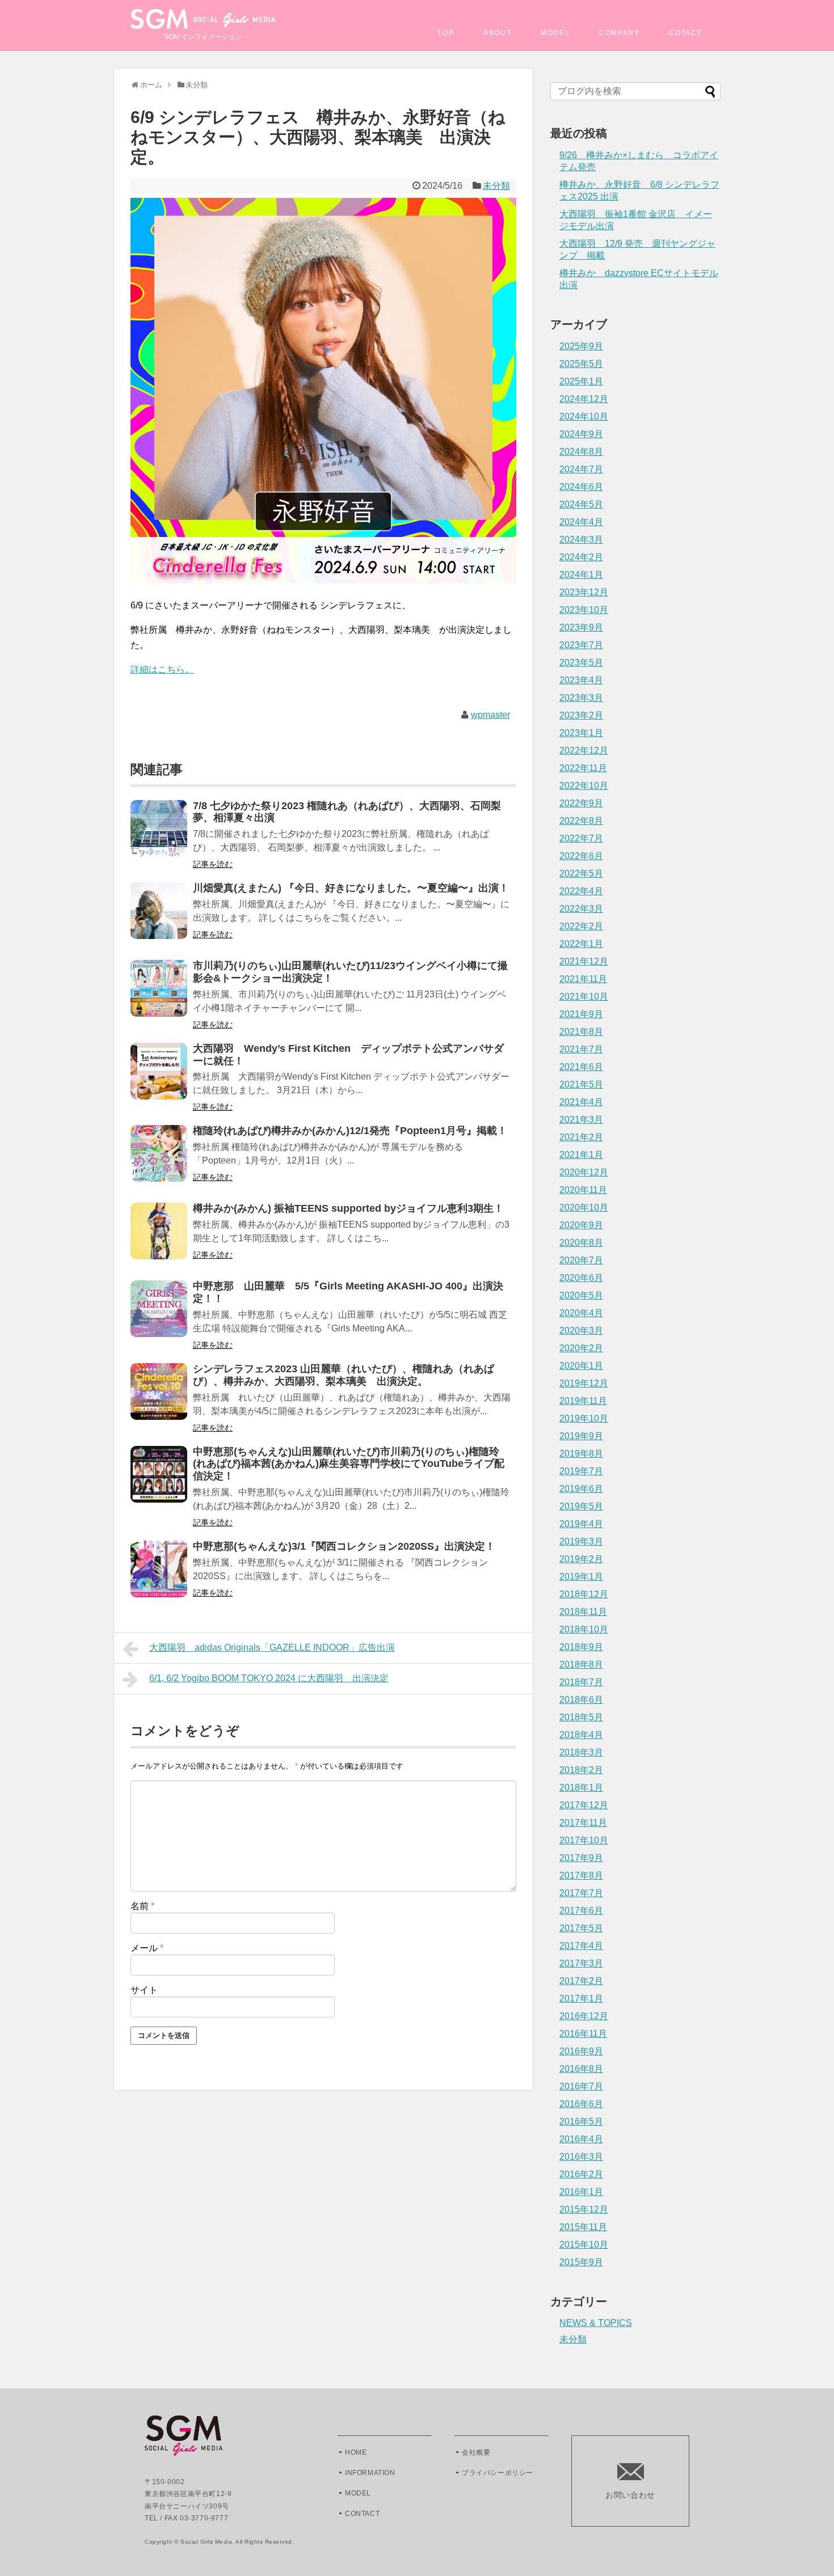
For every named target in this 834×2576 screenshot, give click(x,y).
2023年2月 (581, 715)
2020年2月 (581, 1348)
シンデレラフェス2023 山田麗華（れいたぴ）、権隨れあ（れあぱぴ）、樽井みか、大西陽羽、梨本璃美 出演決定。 (344, 1375)
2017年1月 (581, 1998)
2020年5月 (581, 1295)
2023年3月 (581, 698)
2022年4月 (581, 891)
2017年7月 (581, 1893)
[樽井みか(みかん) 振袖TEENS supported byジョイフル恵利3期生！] (159, 1239)
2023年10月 (584, 610)
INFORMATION (370, 2473)
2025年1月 (581, 381)
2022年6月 (581, 856)
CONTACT (362, 2514)
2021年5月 (581, 1084)
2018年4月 (581, 1735)
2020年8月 (581, 1243)
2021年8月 (581, 1032)
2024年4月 (581, 522)
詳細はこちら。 (162, 669)
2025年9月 (581, 346)
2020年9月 (581, 1225)
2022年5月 (581, 874)
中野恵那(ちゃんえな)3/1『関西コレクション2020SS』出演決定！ (344, 1546)
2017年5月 (581, 1928)
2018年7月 (581, 1682)
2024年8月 (581, 452)
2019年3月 (581, 1541)
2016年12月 (584, 2016)
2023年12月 (584, 592)
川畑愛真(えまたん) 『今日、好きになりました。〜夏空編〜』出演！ (351, 888)
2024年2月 (581, 557)
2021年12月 (584, 961)
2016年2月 (581, 2174)
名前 (142, 1906)
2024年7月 (581, 469)
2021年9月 (581, 1014)
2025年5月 (581, 364)
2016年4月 (581, 2139)
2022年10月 (584, 786)
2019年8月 (581, 1454)
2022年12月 (584, 750)
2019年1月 (581, 1577)
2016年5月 (581, 2122)
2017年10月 (584, 1840)
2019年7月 (581, 1471)
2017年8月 (581, 1875)
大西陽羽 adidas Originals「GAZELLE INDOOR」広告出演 (272, 1647)
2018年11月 (583, 1612)
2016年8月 (581, 2069)
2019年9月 (581, 1436)
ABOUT (497, 33)
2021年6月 (581, 1067)
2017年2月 (581, 1981)
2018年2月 (581, 1770)
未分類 (496, 186)
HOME (356, 2452)
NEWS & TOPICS (596, 2323)
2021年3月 (581, 1120)
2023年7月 (581, 645)
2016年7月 (581, 2086)
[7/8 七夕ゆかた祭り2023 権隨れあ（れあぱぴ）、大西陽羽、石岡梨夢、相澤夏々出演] (159, 836)
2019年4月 (581, 1524)
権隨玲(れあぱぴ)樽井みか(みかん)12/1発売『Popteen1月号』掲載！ (350, 1131)
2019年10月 (584, 1418)
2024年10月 (584, 416)
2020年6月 (581, 1278)
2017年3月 (581, 1963)
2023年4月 (581, 680)
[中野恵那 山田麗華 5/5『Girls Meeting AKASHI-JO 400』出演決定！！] (159, 1316)
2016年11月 (583, 2034)
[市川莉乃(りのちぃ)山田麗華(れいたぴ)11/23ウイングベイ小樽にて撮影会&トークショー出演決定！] (159, 996)
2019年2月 (581, 1559)
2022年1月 (581, 944)
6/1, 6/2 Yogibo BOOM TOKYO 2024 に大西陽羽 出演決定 (269, 1678)
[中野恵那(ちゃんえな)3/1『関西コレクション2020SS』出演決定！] (159, 1577)
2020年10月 (584, 1207)
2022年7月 (581, 838)
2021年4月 (581, 1102)
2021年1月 (581, 1155)
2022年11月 (583, 768)
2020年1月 (581, 1366)
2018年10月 (584, 1629)
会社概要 (476, 2452)
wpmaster (490, 715)
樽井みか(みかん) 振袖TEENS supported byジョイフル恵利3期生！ (348, 1208)
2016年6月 (581, 2104)
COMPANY (619, 33)
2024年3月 (581, 540)
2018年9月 (581, 1647)
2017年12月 (584, 1805)
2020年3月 (581, 1331)
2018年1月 (581, 1788)
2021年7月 (581, 1049)
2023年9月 (581, 627)
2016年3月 (581, 2157)
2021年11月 (583, 979)
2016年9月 (581, 2051)
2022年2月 (581, 926)
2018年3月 (581, 1752)
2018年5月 (581, 1717)
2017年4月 (581, 1946)
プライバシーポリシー (498, 2473)
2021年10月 (584, 997)
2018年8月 (581, 1665)
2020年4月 (581, 1313)
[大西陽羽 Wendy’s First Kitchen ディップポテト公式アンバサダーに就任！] (159, 1079)
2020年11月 (583, 1190)
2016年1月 (581, 2192)
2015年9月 (581, 2262)
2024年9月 (581, 434)
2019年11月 (583, 1401)
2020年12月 (584, 1172)
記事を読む (213, 864)
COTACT (685, 33)
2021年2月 (581, 1137)
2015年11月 (583, 2227)
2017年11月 (583, 1823)
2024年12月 (584, 399)
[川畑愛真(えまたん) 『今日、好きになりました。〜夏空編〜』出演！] (159, 918)
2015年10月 (584, 2245)
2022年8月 (581, 821)
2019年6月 (581, 1489)
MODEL (555, 33)
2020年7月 (581, 1260)
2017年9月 (581, 1858)
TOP (446, 33)
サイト (144, 1990)
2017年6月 (581, 1911)
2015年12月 (584, 2209)
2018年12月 (584, 1594)
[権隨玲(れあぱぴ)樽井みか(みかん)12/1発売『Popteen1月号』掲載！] (159, 1161)
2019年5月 (581, 1506)
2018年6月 (581, 1700)
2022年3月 (581, 909)
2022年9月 (581, 803)
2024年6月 (581, 487)
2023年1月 (581, 733)
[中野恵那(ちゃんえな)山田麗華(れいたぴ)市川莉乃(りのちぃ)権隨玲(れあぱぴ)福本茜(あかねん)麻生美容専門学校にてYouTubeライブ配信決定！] (159, 1482)
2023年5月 (581, 663)
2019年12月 (584, 1383)
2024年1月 (581, 575)
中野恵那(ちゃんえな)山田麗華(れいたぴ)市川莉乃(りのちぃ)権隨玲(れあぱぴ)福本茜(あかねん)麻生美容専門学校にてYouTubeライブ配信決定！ (349, 1464)
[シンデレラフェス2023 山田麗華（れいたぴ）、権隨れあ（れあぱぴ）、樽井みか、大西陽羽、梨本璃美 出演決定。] (159, 1399)
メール (147, 1948)
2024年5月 (581, 504)
